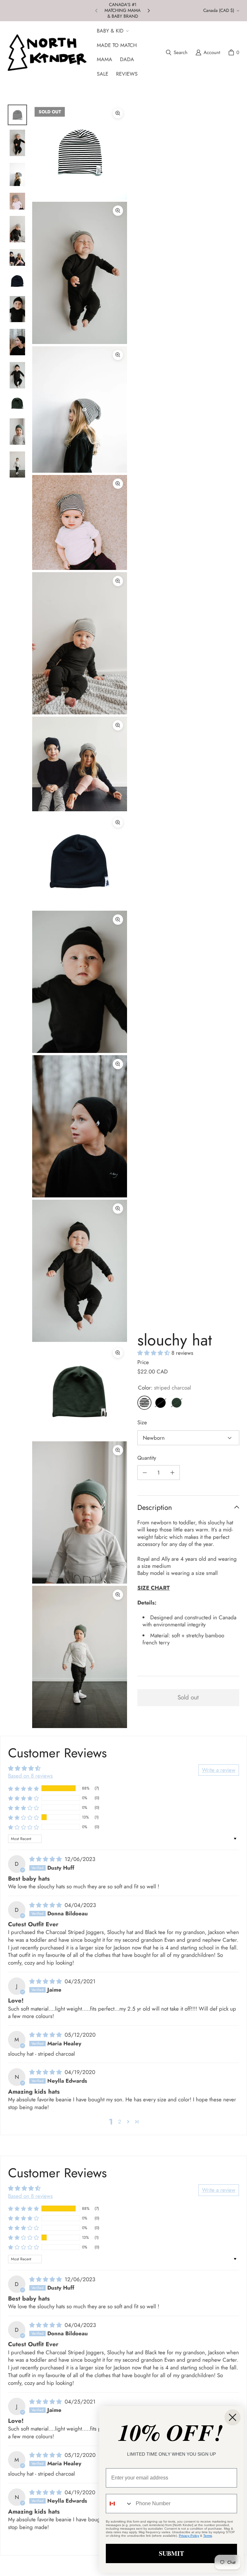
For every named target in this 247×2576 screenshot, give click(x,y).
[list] (80, 916)
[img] (46, 1859)
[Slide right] (149, 11)
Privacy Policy (189, 2536)
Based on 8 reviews (30, 1776)
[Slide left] (96, 11)
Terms (208, 2536)
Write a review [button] (219, 1770)
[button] (112, 31)
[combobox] (119, 2504)
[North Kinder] (47, 52)
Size (142, 1422)
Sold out (188, 1697)
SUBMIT (171, 2553)
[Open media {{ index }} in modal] (80, 152)
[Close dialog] (233, 2417)
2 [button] (120, 2122)
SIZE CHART (154, 1588)
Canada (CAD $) (219, 10)
